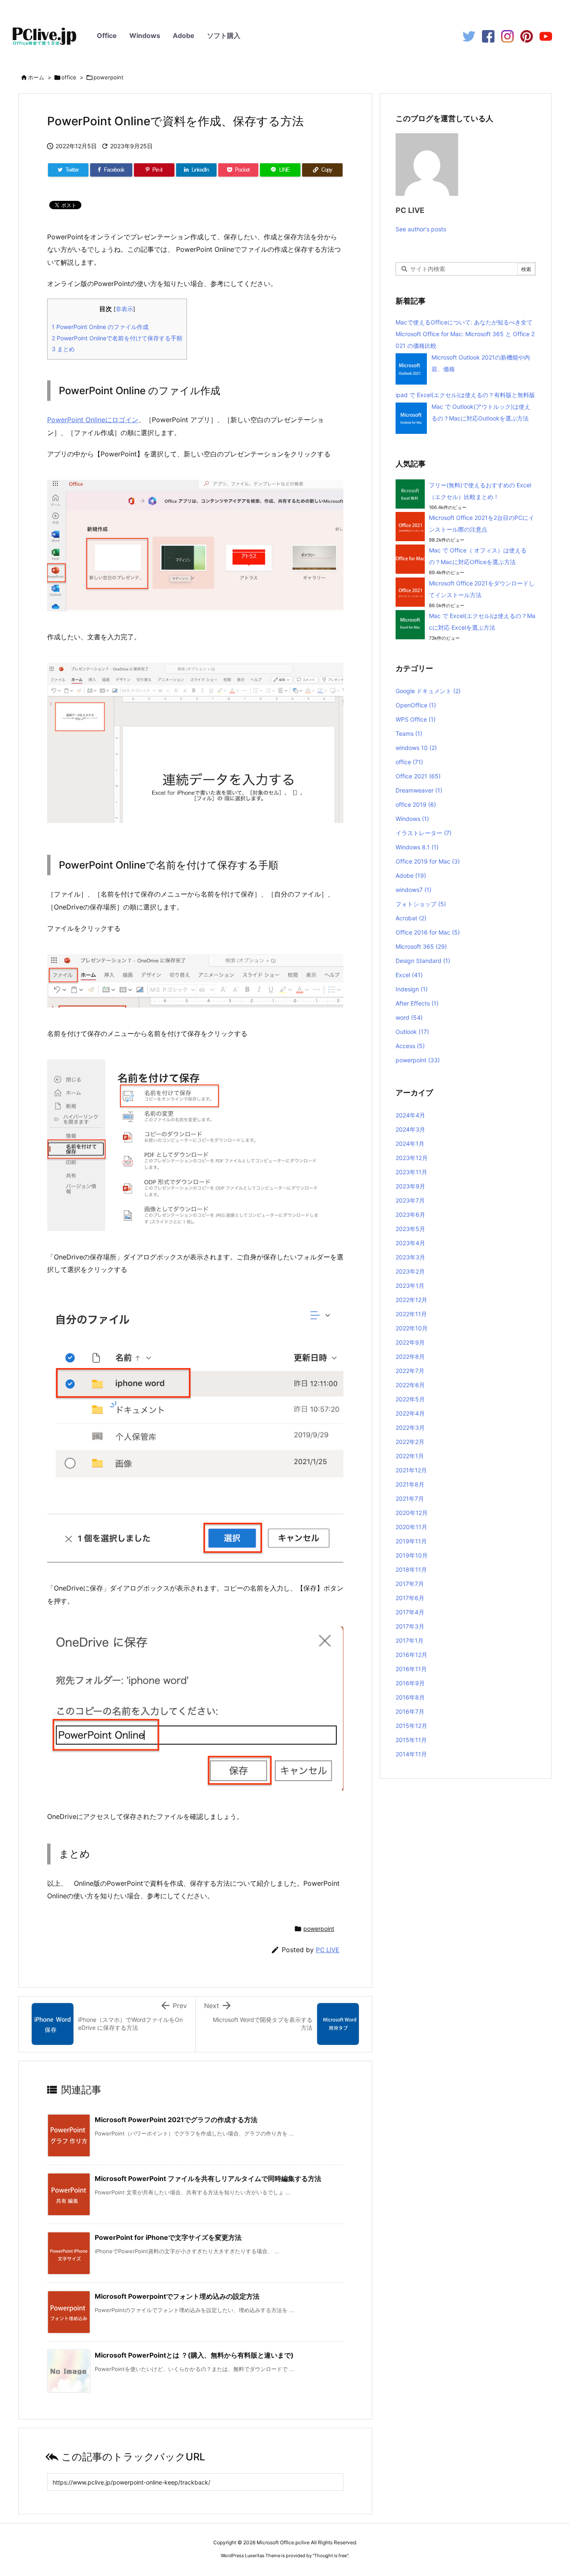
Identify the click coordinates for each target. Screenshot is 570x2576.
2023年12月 (412, 1158)
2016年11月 (411, 1669)
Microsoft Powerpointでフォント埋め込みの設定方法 (177, 2296)
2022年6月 (410, 1385)
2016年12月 (411, 1655)
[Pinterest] (527, 36)
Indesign (412, 989)
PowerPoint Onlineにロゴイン (93, 420)
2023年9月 (410, 1186)
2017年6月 (410, 1598)
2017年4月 (410, 1612)
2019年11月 (411, 1541)
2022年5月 (410, 1399)
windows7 (414, 890)
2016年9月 (410, 1683)
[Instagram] (507, 36)
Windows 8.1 (417, 847)
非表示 (124, 309)
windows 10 (416, 748)
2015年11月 (411, 1740)
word (409, 1017)
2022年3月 (410, 1427)
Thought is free (330, 2556)
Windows (145, 35)
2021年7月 (410, 1498)
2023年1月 (410, 1285)
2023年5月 (410, 1229)
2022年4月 (410, 1413)
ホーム (36, 77)
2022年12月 (411, 1300)
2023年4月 (410, 1243)
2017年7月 (410, 1584)
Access (410, 1046)
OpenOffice (416, 705)
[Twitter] (469, 36)
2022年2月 (410, 1442)
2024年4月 (410, 1115)
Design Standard (423, 961)
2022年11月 (411, 1314)
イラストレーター (424, 833)
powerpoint (108, 77)
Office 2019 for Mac (428, 861)
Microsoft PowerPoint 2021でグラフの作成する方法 (176, 2120)
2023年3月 (410, 1257)
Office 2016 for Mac (428, 932)
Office (107, 35)
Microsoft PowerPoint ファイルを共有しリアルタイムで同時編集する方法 (208, 2178)
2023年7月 (410, 1200)
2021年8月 (410, 1484)
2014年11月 (411, 1754)
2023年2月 (410, 1271)
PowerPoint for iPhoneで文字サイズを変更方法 (168, 2237)
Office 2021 (418, 776)
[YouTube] (546, 36)
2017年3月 (410, 1626)
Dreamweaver (419, 790)
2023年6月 (410, 1215)
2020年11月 (411, 1527)
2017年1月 (410, 1640)
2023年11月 (411, 1172)
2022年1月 (410, 1456)
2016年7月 (410, 1711)
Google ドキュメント (428, 691)
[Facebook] (488, 36)
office (69, 77)
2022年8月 (410, 1356)
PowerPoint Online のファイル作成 (100, 327)
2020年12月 (412, 1513)
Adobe (184, 35)
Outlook (412, 1032)
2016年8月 (410, 1697)
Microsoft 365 (421, 946)
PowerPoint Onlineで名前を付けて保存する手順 (117, 338)
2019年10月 (412, 1555)
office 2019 (416, 804)
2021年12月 (411, 1470)
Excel (409, 975)
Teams (409, 733)
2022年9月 (410, 1342)
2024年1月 (410, 1144)
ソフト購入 (224, 35)
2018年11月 (411, 1569)
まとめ (63, 349)
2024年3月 (410, 1129)
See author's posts (421, 229)
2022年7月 (410, 1371)
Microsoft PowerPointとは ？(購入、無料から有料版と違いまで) (194, 2355)
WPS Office (416, 719)
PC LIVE (328, 1950)
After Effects (417, 1003)
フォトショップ (421, 904)
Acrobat (411, 918)
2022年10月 (412, 1328)
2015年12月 (411, 1726)
